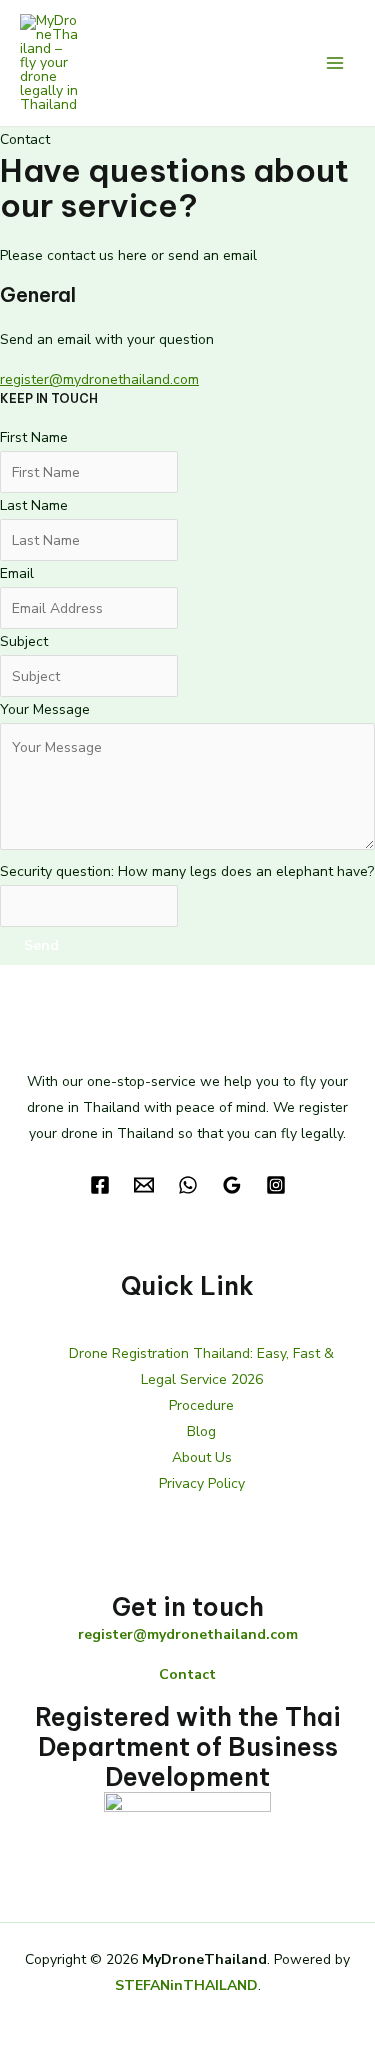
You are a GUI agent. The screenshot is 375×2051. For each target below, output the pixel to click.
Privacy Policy (202, 1483)
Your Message (45, 709)
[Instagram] (276, 1185)
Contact (187, 1674)
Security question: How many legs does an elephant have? (187, 871)
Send (41, 945)
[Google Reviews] (232, 1185)
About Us (202, 1457)
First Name (34, 437)
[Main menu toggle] (334, 63)
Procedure (201, 1405)
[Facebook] (100, 1185)
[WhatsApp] (188, 1185)
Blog (201, 1431)
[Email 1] (144, 1185)
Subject (24, 641)
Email (17, 573)
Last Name (34, 505)
